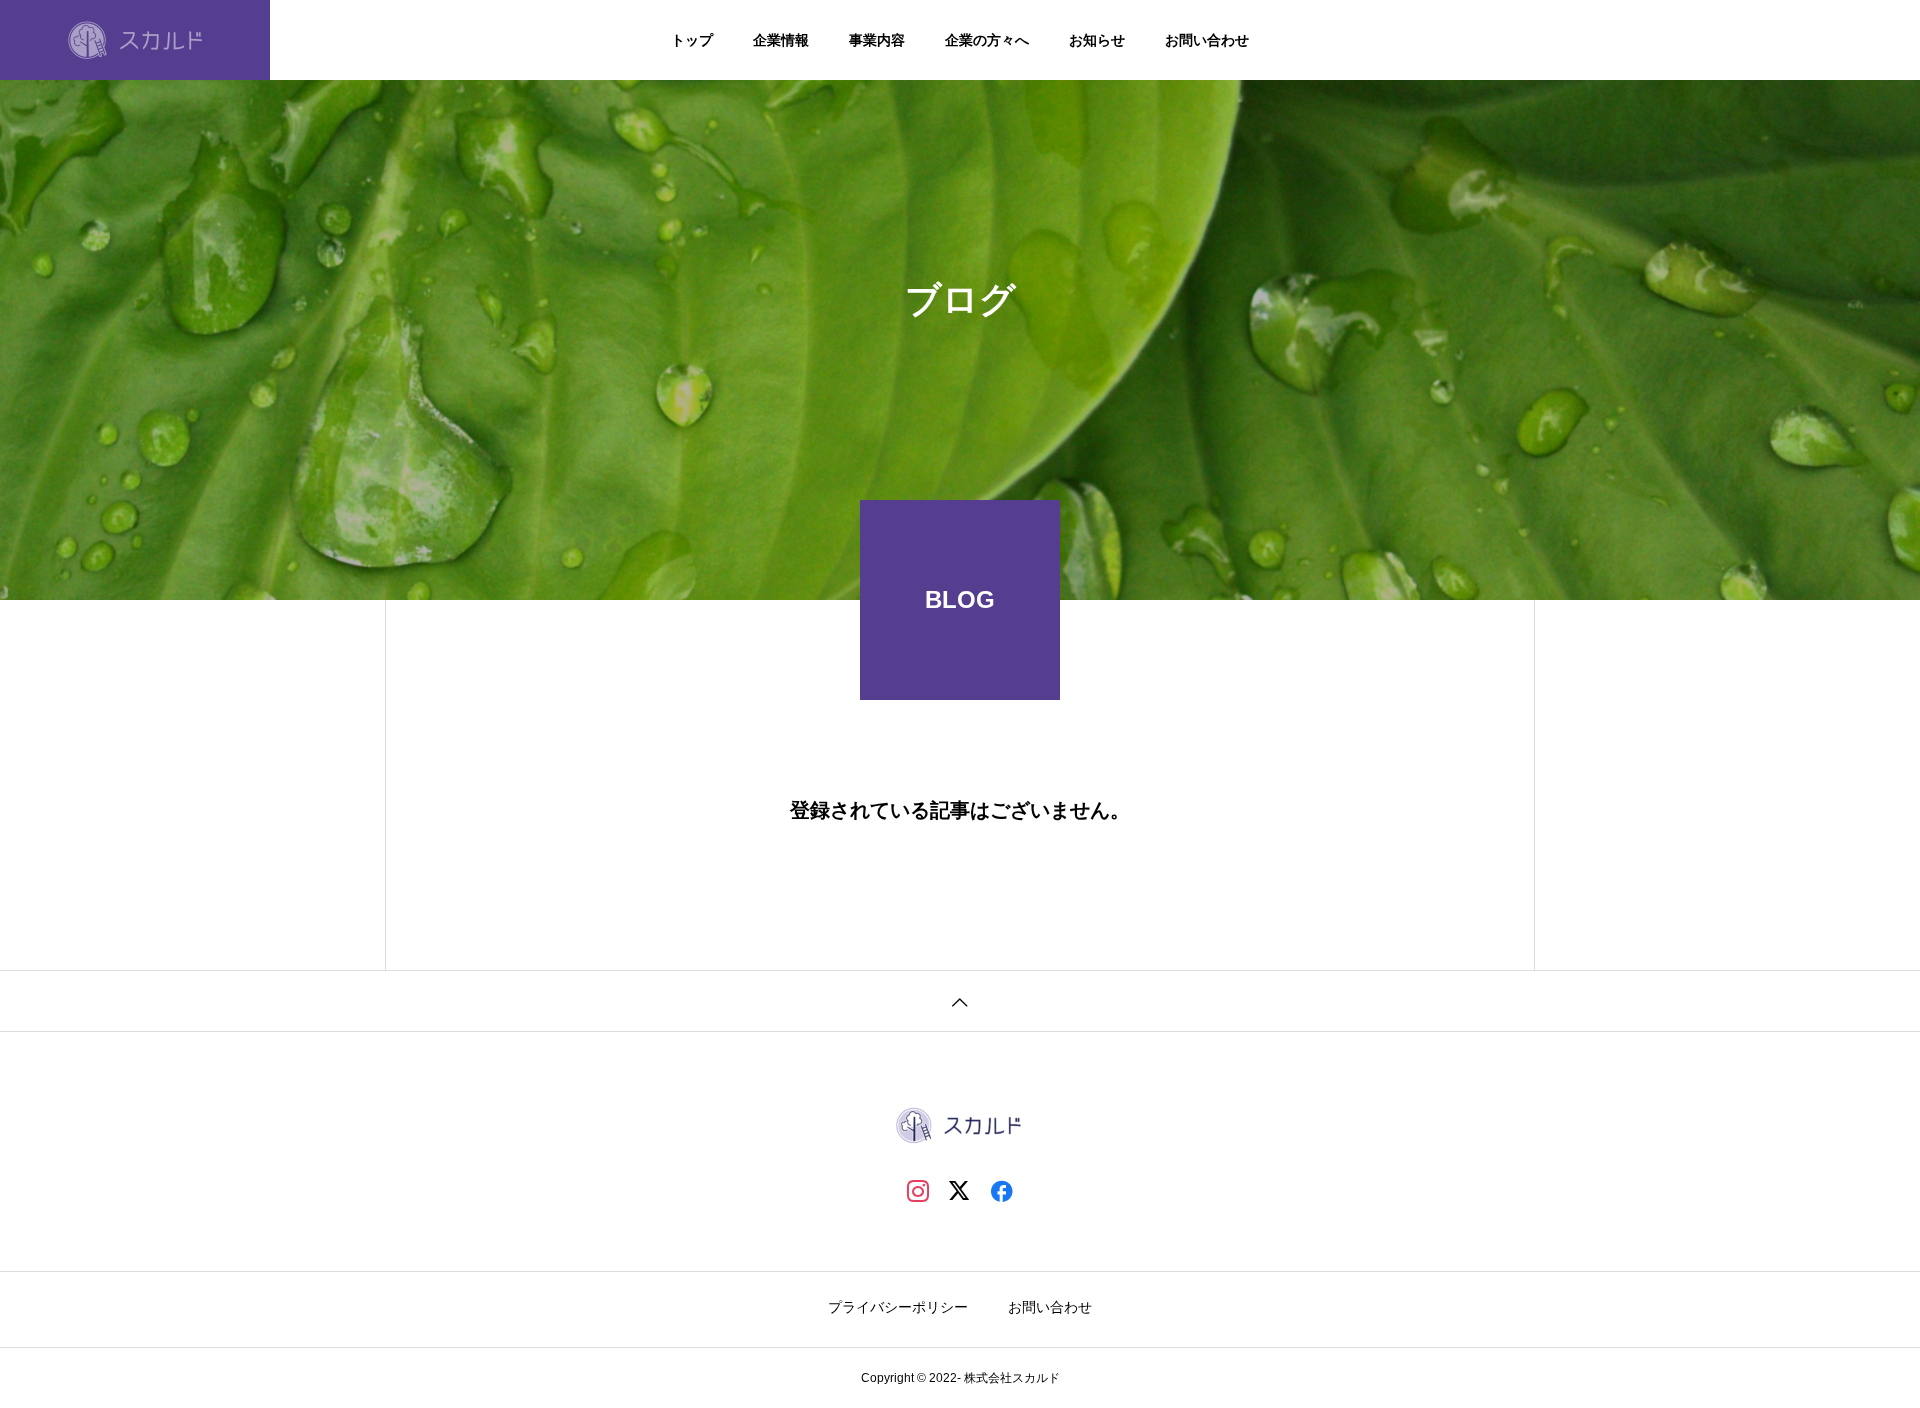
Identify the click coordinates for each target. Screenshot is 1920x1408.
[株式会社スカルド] (135, 40)
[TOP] (960, 1000)
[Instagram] (918, 1190)
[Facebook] (1002, 1190)
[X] (960, 1190)
